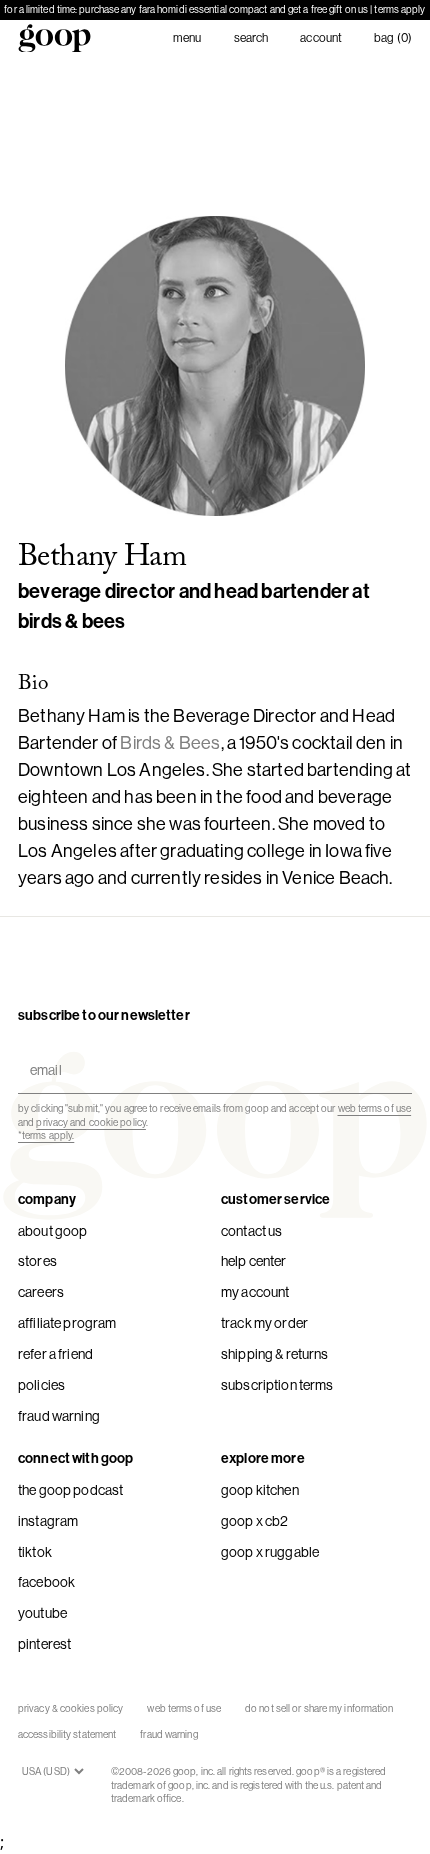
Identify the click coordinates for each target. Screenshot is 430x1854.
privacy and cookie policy (91, 1122)
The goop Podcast (70, 1490)
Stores (37, 1261)
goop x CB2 (254, 1521)
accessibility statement (67, 1734)
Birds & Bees (170, 743)
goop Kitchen (260, 1490)
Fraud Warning (59, 1416)
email (41, 1052)
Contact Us (251, 1231)
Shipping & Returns (275, 1354)
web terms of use (375, 1108)
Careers (41, 1292)
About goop (52, 1231)
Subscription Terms (277, 1385)
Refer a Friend (55, 1354)
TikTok (35, 1552)
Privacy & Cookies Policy (70, 1708)
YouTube (42, 1613)
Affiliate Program (67, 1323)
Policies (41, 1385)
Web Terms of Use (184, 1708)
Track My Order (264, 1323)
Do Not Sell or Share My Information (319, 1708)
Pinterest (44, 1644)
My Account (255, 1292)
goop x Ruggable (270, 1552)
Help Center (254, 1261)
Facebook (46, 1582)
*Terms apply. (46, 1135)
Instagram (48, 1521)
